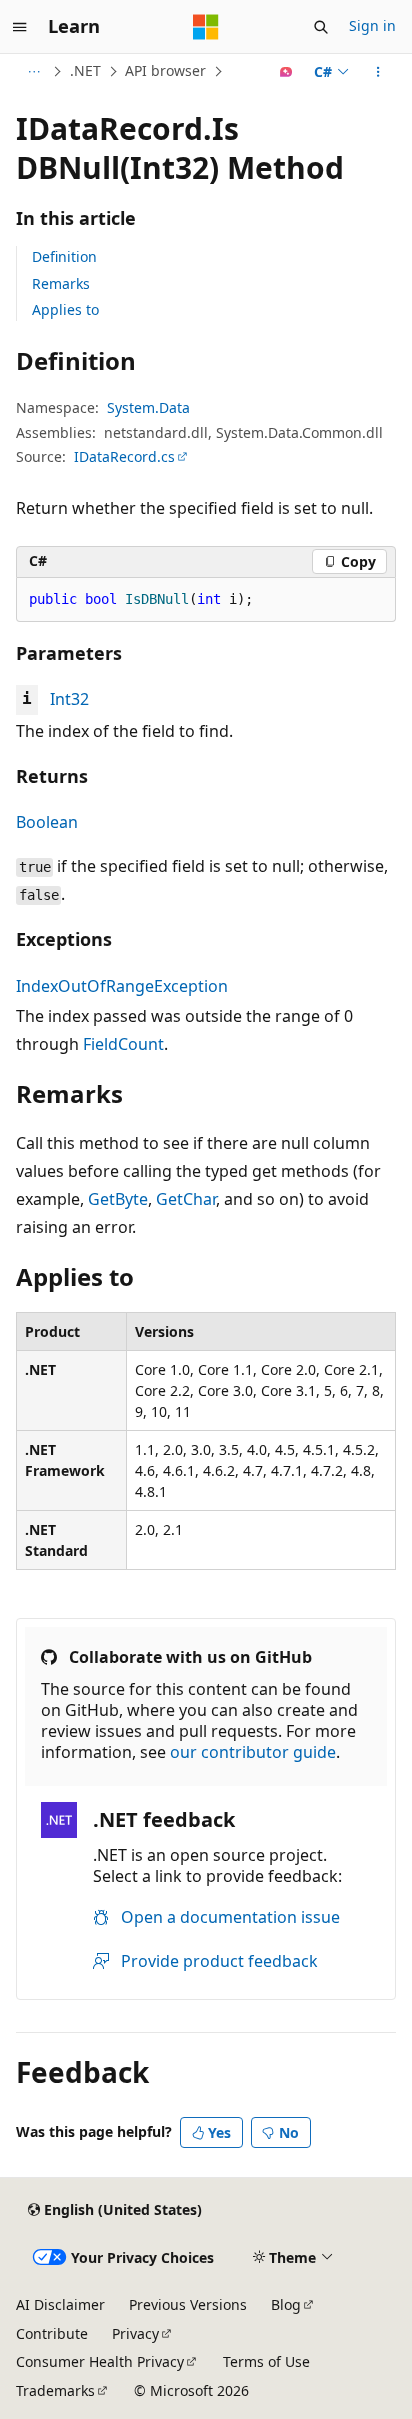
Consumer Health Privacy (100, 2361)
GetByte (118, 1199)
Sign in (372, 25)
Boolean (47, 822)
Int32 (69, 699)
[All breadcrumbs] (33, 72)
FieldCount (123, 1044)
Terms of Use (266, 2361)
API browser (165, 70)
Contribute (52, 2333)
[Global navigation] (20, 27)
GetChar (186, 1199)
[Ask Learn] (286, 72)
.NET (85, 70)
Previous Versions (188, 2304)
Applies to (65, 309)
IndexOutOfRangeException (122, 986)
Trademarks (55, 2390)
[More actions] (378, 72)
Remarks (61, 283)
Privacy (135, 2333)
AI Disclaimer (60, 2304)
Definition (64, 256)
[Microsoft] (206, 27)
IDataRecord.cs (124, 456)
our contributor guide (253, 1752)
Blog (286, 2304)
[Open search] (321, 27)
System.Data (148, 407)
